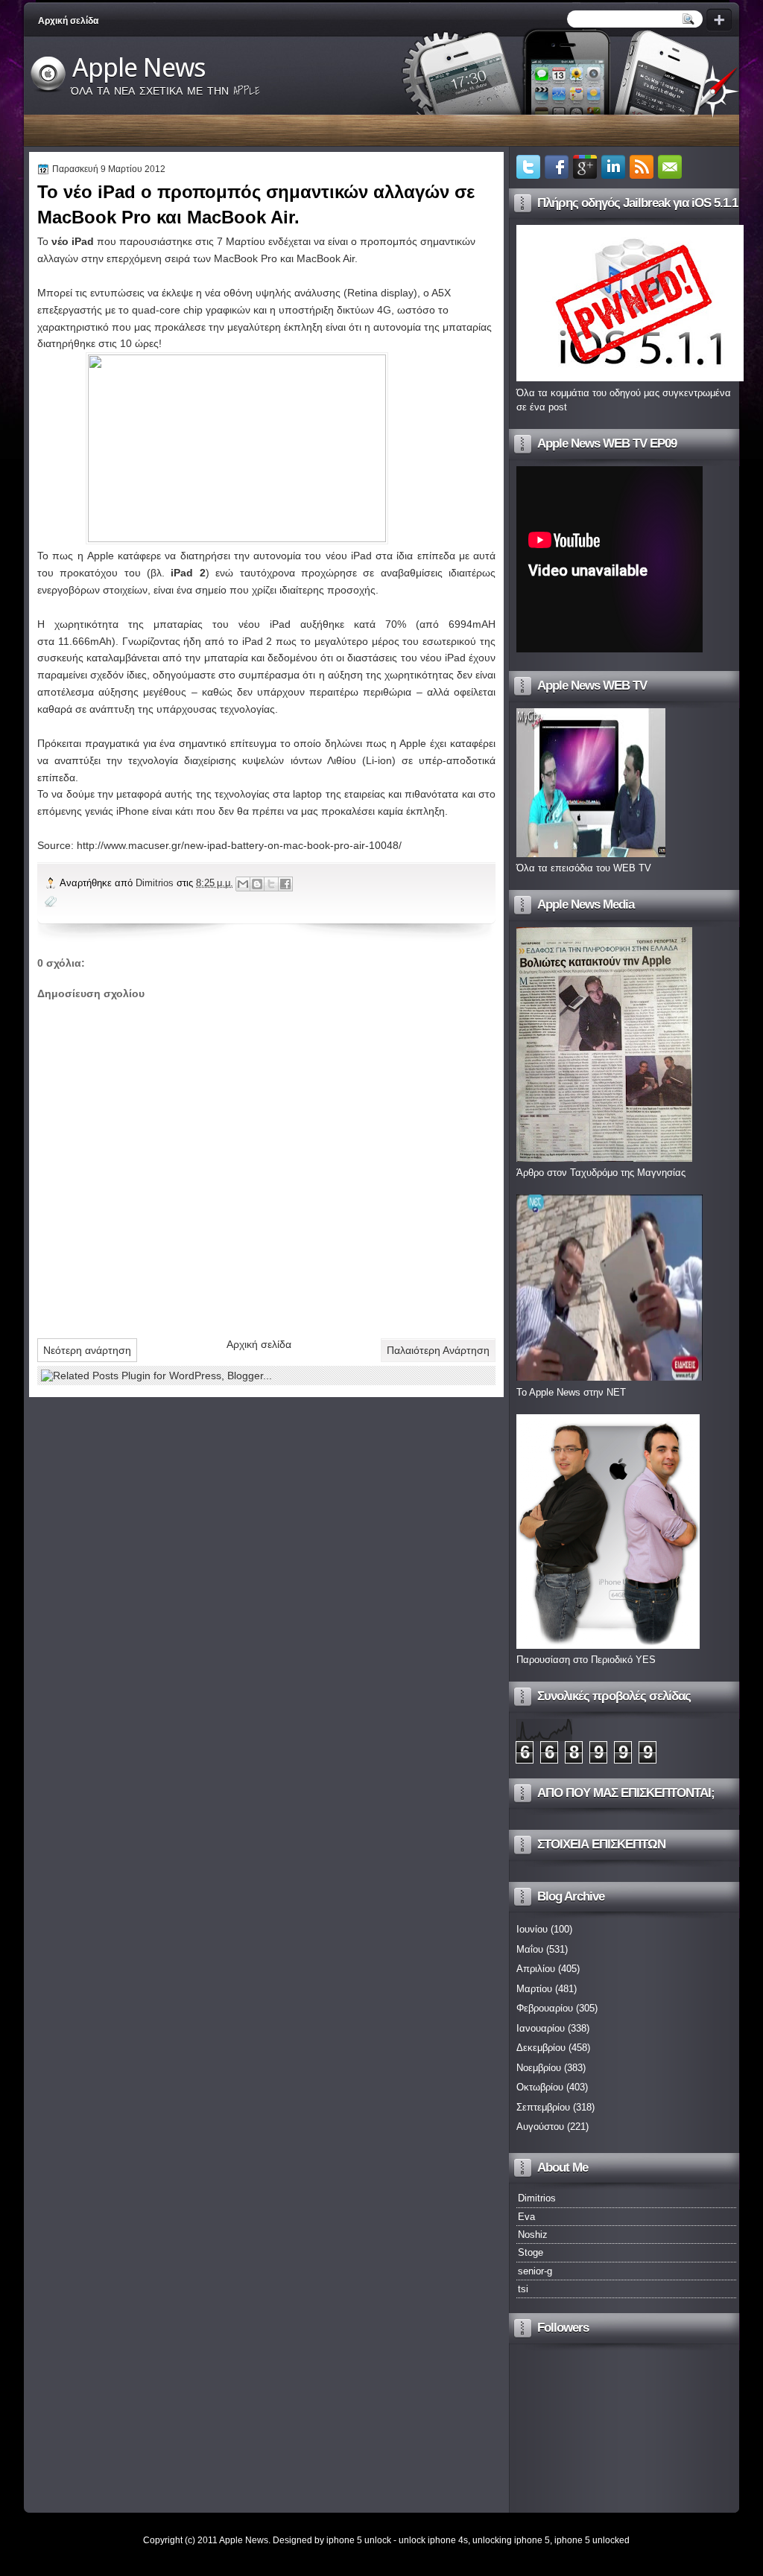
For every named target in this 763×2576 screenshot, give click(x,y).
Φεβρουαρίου (545, 2008)
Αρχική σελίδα (68, 21)
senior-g (535, 2271)
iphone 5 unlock (359, 2540)
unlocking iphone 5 (511, 2540)
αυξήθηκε (322, 624)
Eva (526, 2217)
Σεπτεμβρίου (543, 2107)
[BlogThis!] (257, 884)
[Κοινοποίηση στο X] (271, 884)
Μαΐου (530, 1949)
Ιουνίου (532, 1929)
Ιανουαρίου (541, 2028)
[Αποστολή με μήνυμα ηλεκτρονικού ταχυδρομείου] (243, 884)
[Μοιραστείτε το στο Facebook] (285, 884)
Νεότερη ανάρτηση (87, 1350)
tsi (523, 2289)
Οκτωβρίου (540, 2087)
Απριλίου (536, 1969)
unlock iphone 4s (433, 2540)
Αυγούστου (540, 2127)
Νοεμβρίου (539, 2068)
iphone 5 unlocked (592, 2540)
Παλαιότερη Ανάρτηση (438, 1350)
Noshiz (533, 2235)
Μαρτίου (534, 1989)
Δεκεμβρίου (541, 2048)
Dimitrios (156, 883)
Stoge (531, 2252)
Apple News (139, 68)
